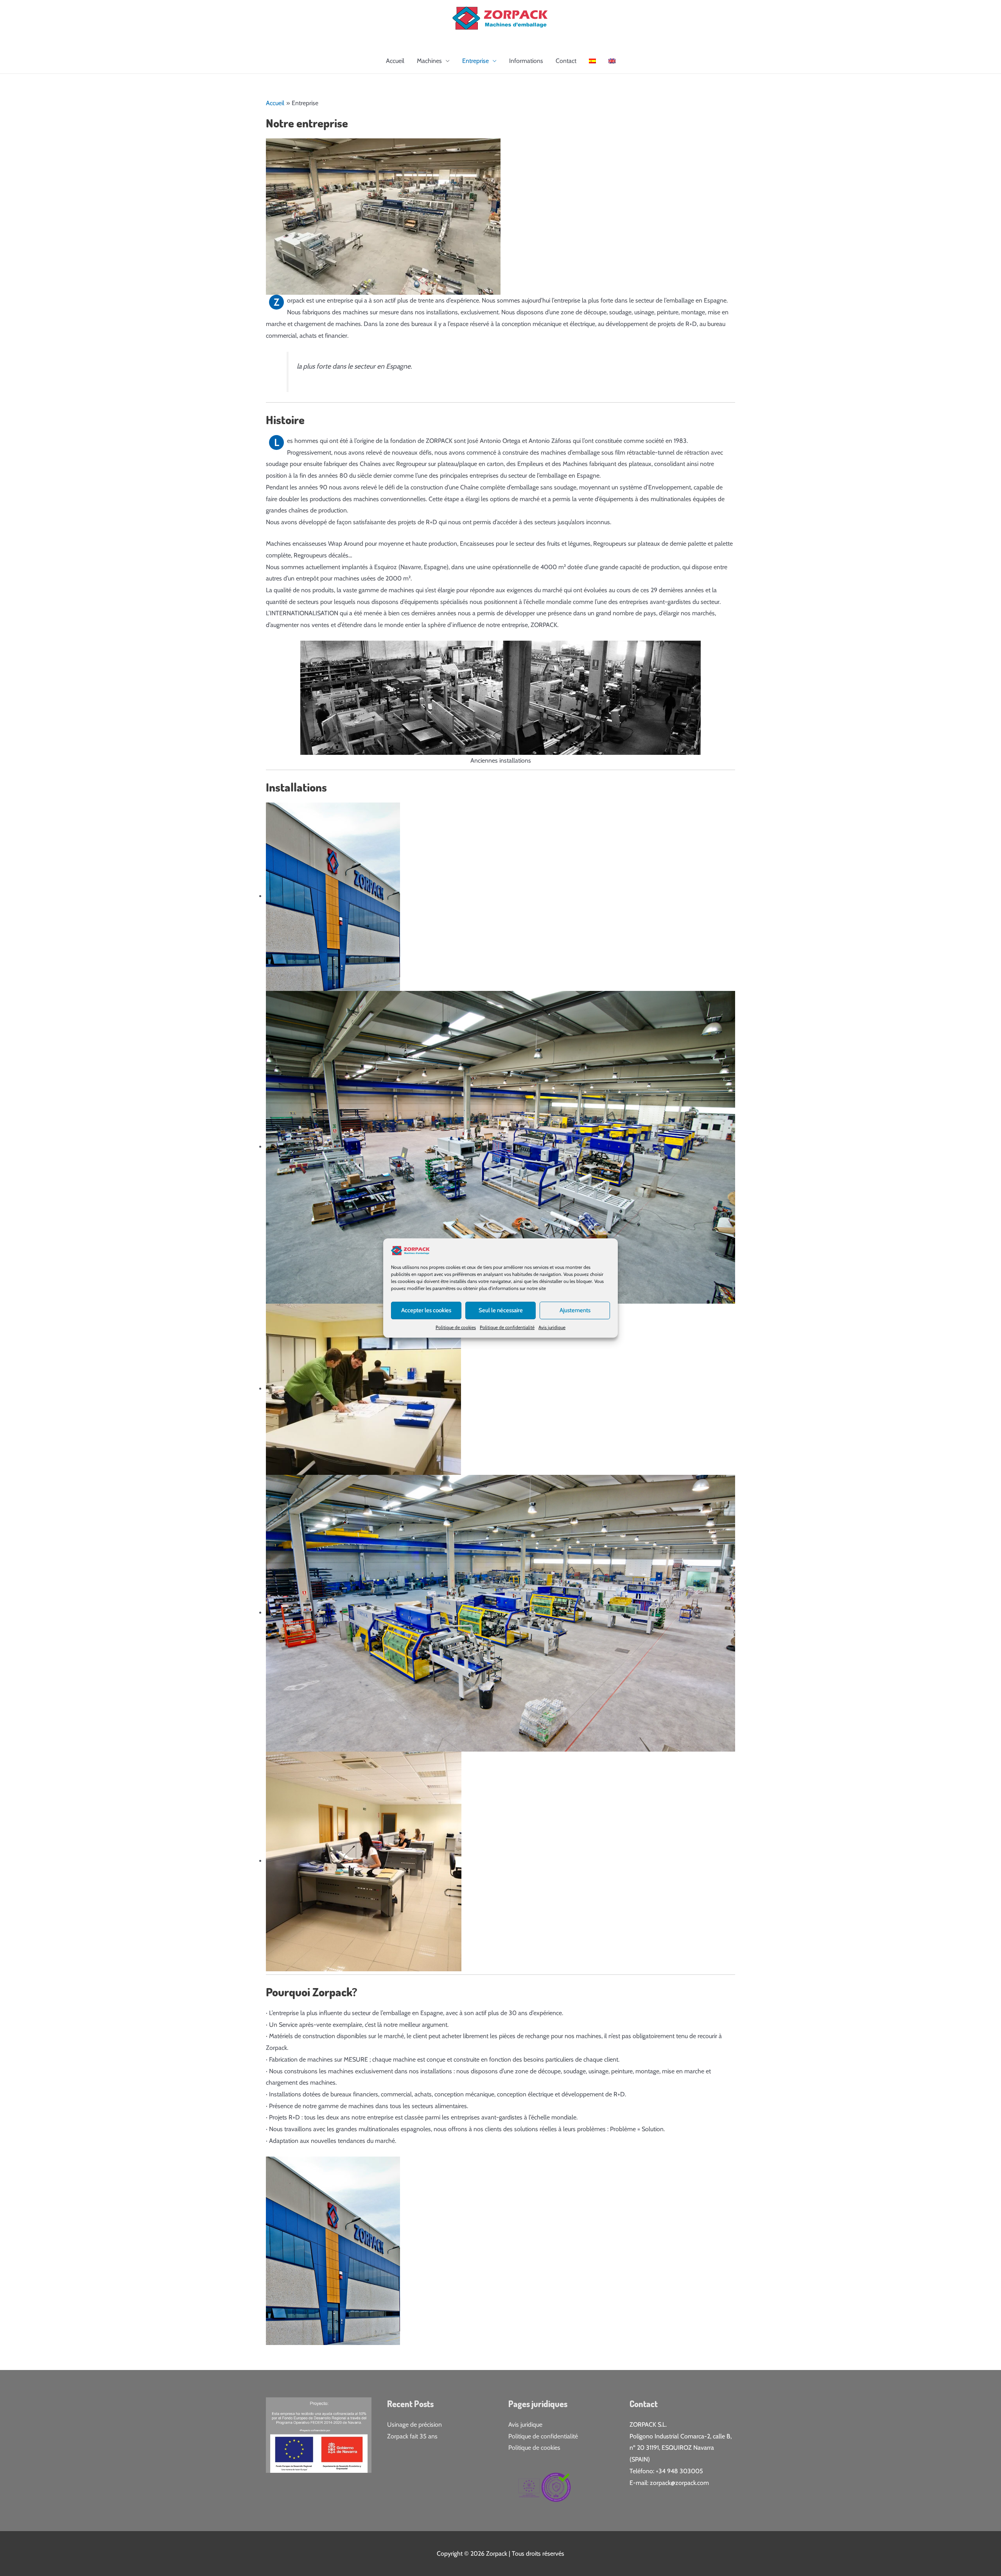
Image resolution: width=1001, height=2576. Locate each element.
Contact (566, 61)
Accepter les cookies (426, 1310)
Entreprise (475, 61)
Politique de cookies (456, 1327)
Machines (429, 61)
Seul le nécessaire (501, 1310)
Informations (526, 61)
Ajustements (575, 1310)
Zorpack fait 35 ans (412, 2436)
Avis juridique (552, 1327)
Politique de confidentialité (507, 1327)
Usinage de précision (414, 2425)
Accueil (395, 61)
